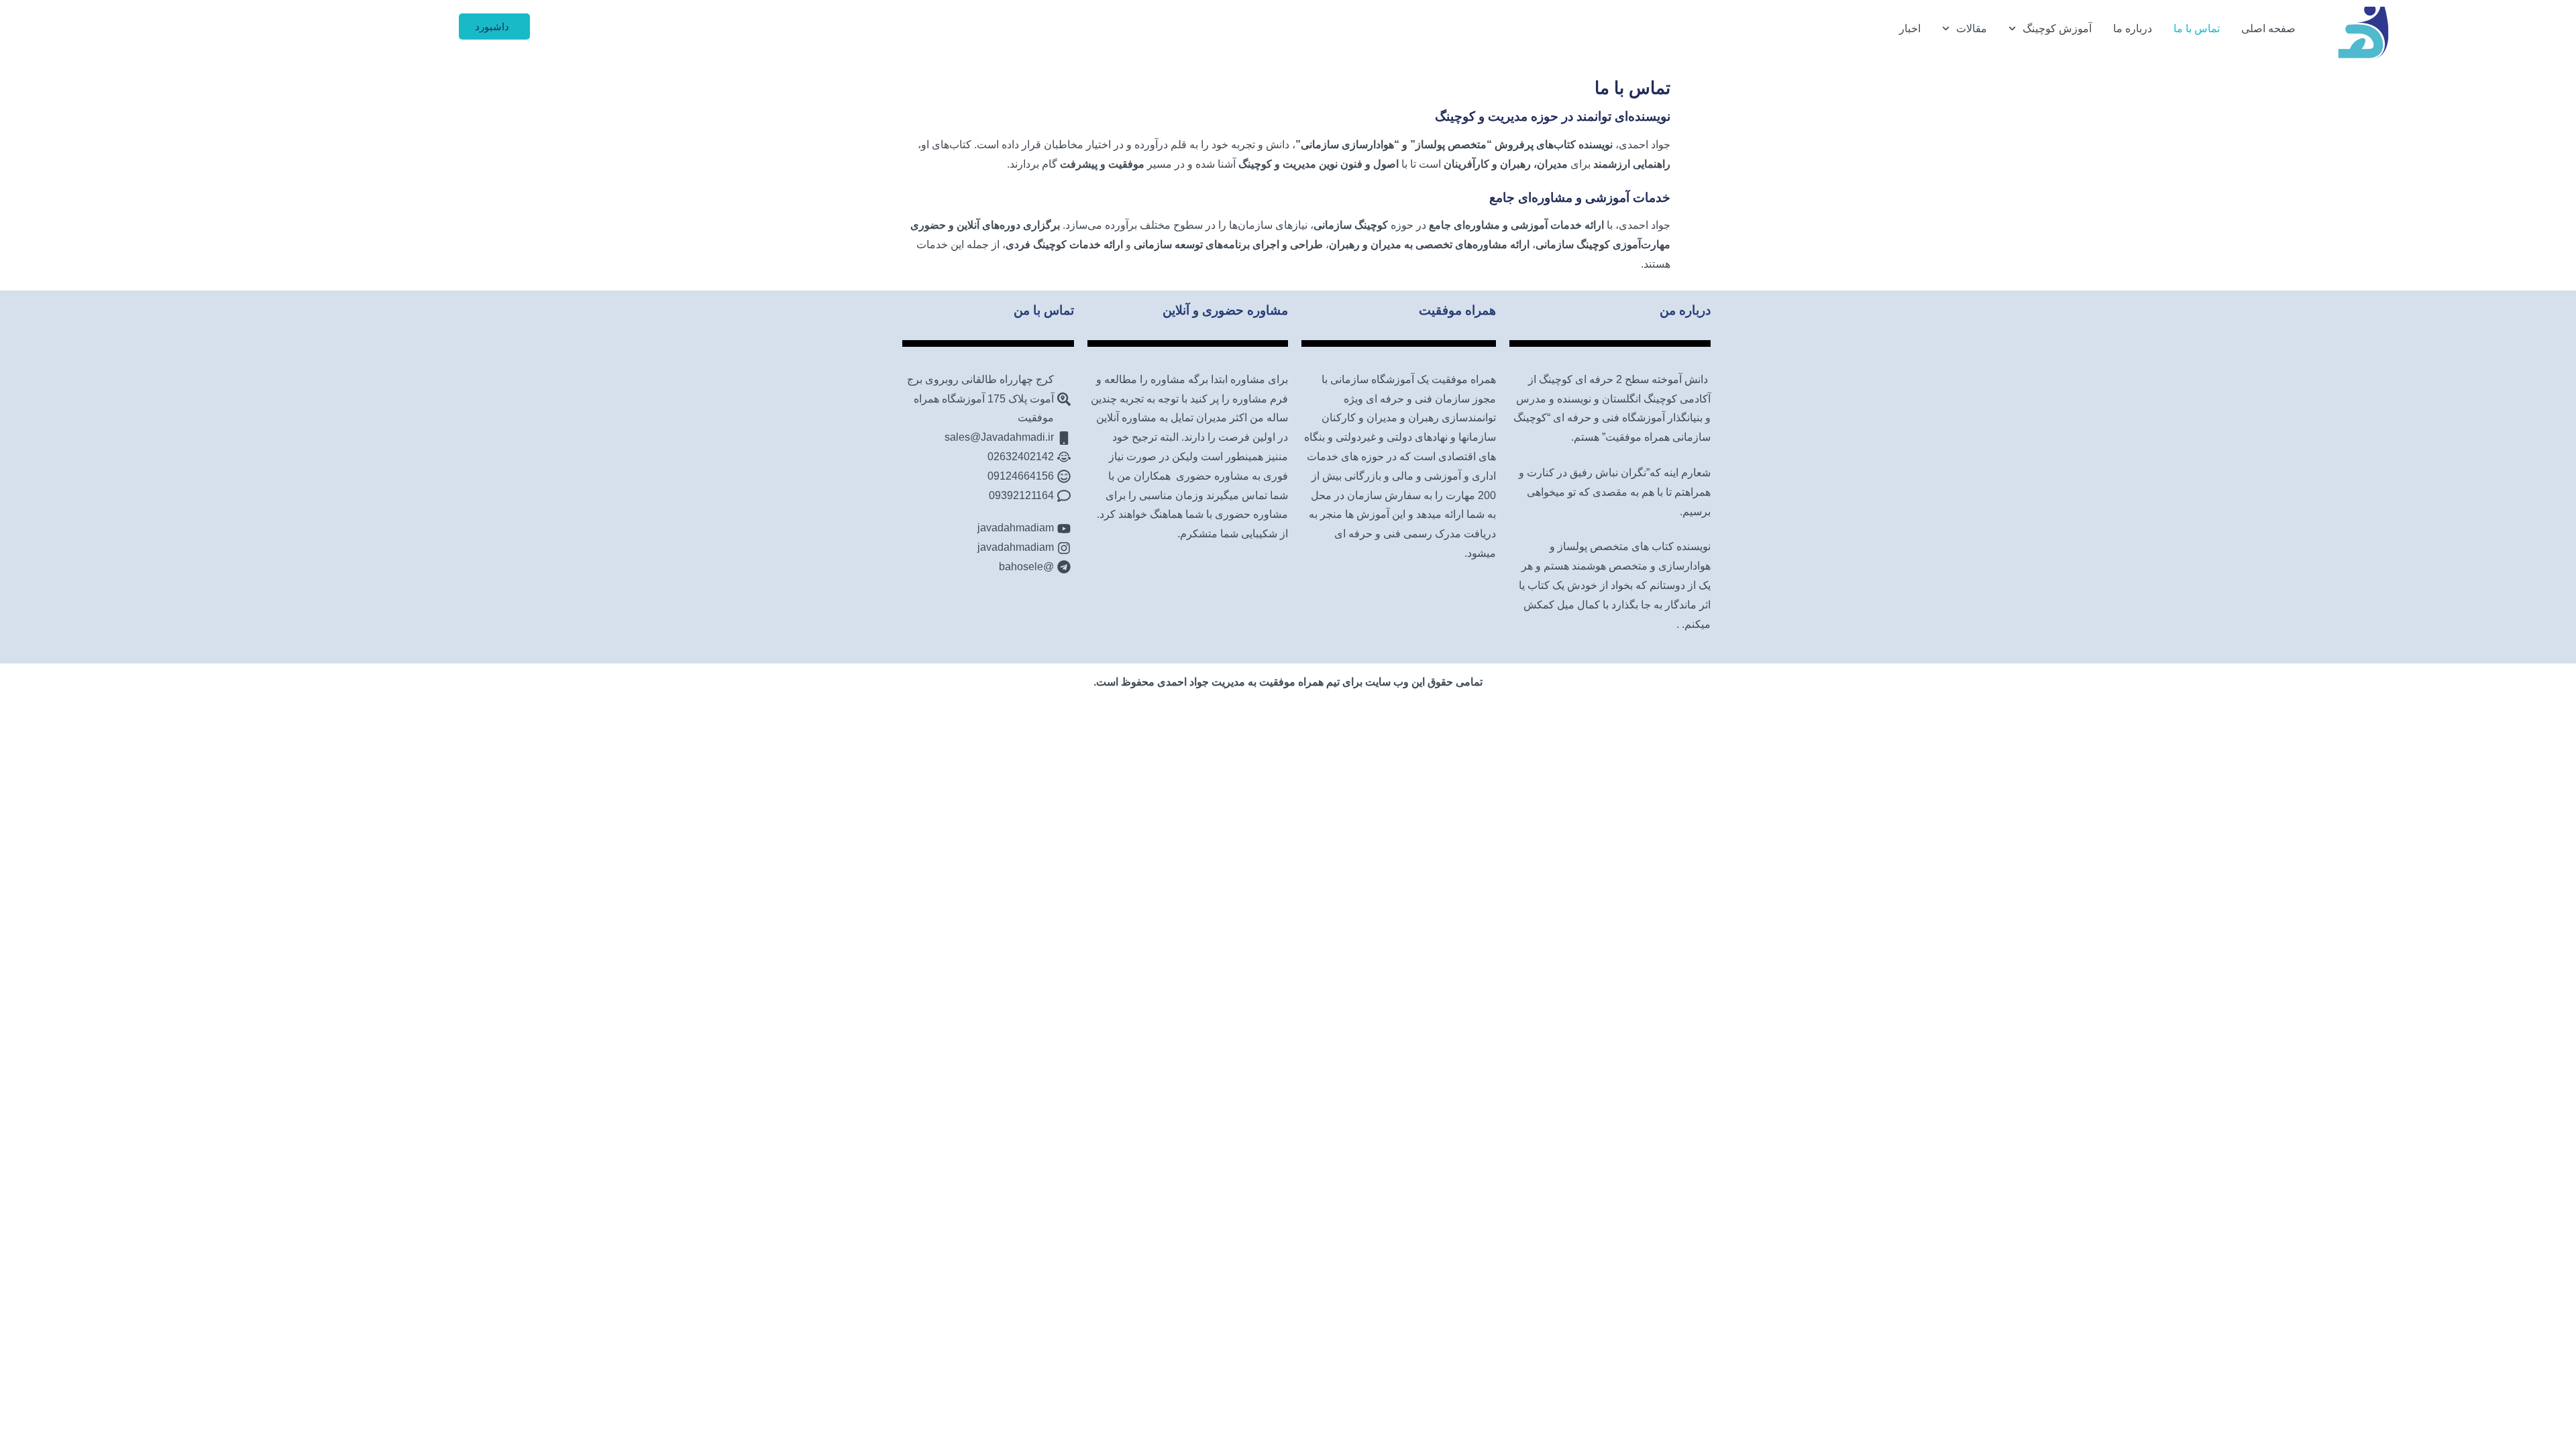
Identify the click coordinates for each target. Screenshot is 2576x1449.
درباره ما (2133, 29)
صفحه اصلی (2268, 29)
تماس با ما (2197, 29)
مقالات (1972, 29)
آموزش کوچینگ (2057, 29)
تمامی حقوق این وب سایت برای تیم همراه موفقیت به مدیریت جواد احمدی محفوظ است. (1288, 682)
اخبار (1910, 29)
